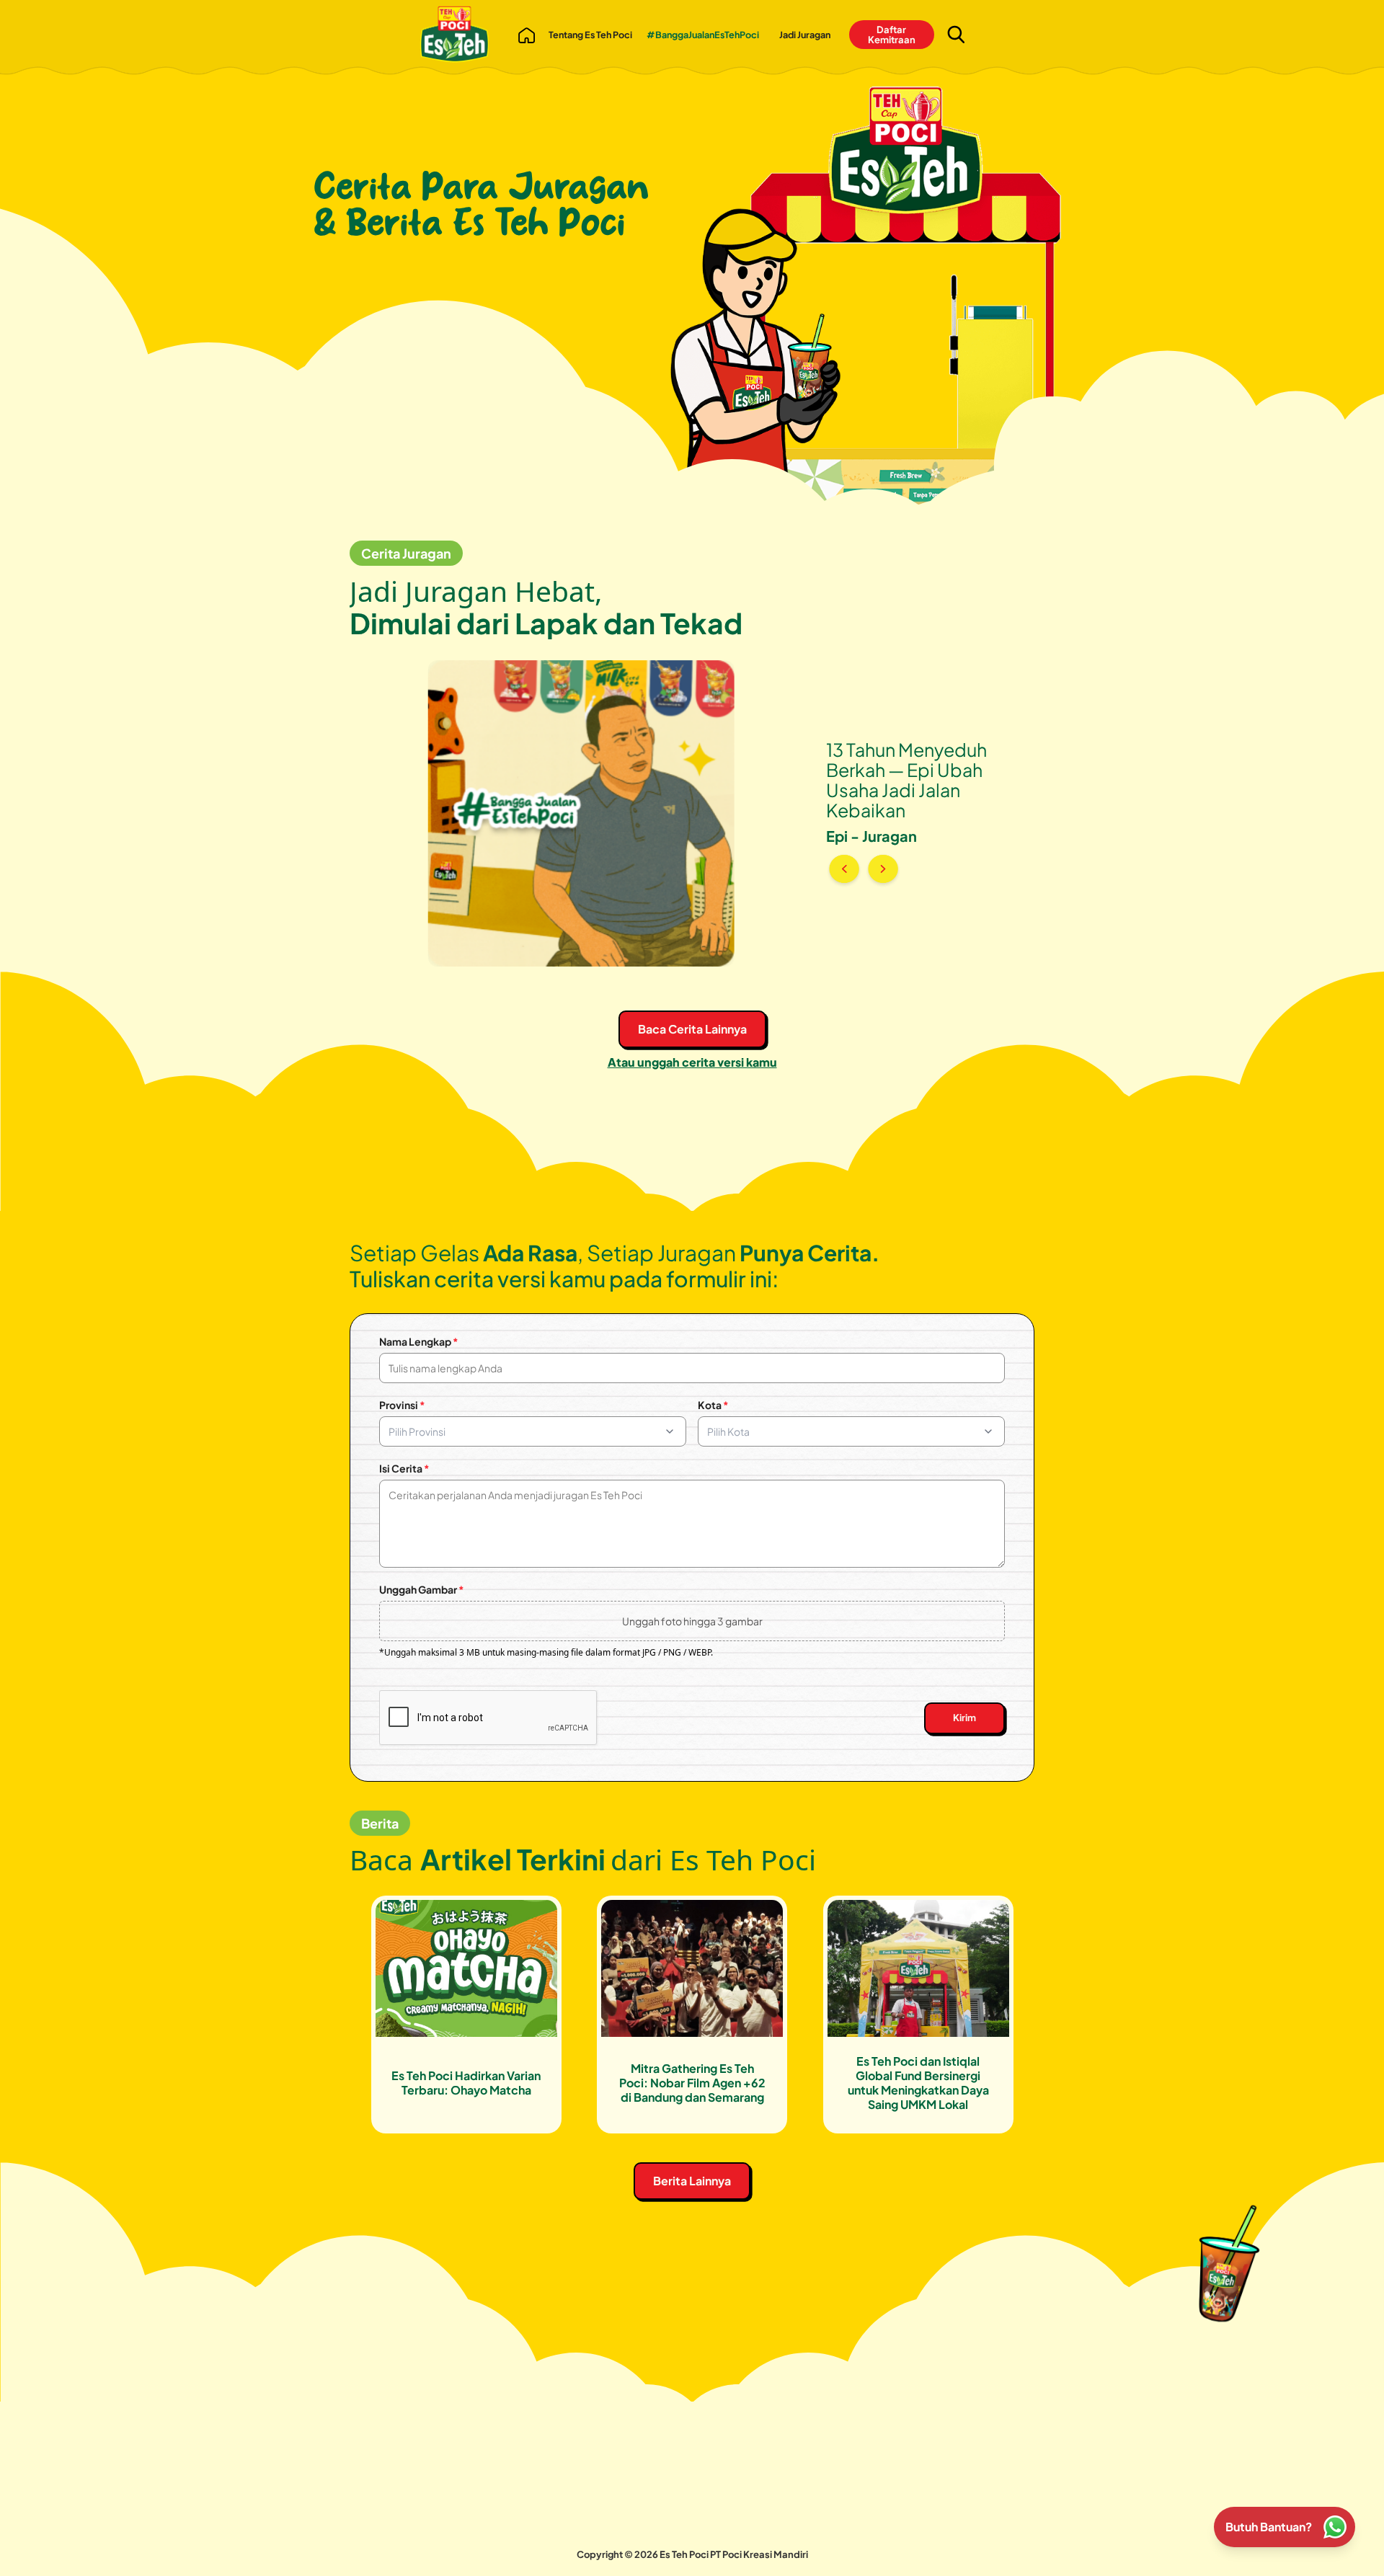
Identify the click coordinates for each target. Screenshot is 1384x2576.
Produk (507, 2526)
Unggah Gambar (422, 1589)
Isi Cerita (404, 1468)
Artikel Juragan (523, 2546)
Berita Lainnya (692, 2181)
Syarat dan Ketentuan (768, 2513)
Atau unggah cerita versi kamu (692, 1062)
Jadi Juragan (805, 35)
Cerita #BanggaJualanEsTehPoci (797, 2493)
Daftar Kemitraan (892, 35)
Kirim (964, 1718)
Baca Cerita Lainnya (692, 1029)
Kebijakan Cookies (764, 2533)
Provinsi (402, 1405)
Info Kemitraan (649, 2506)
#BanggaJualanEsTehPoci (703, 35)
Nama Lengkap (419, 1341)
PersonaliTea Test (656, 2526)
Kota (713, 1405)
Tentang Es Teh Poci (590, 35)
